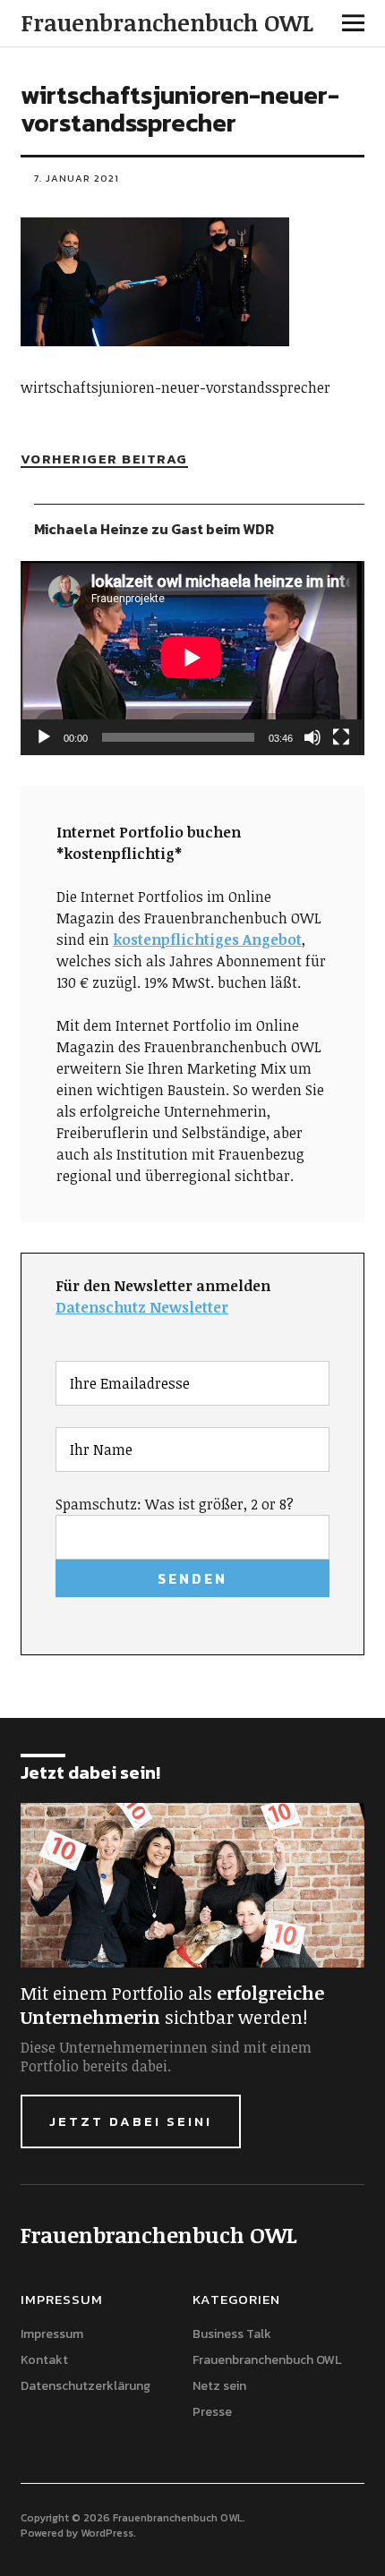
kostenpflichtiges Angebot (207, 939)
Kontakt (44, 2360)
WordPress (107, 2533)
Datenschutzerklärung (86, 2386)
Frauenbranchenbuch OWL (167, 22)
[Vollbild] (341, 737)
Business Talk (232, 2334)
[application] (192, 658)
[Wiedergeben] (44, 737)
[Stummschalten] (312, 737)
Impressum (52, 2334)
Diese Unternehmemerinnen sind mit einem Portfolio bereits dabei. (166, 2057)
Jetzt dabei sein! (131, 2121)
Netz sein (219, 2386)
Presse (212, 2412)
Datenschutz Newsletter (142, 1307)
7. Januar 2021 (77, 178)
